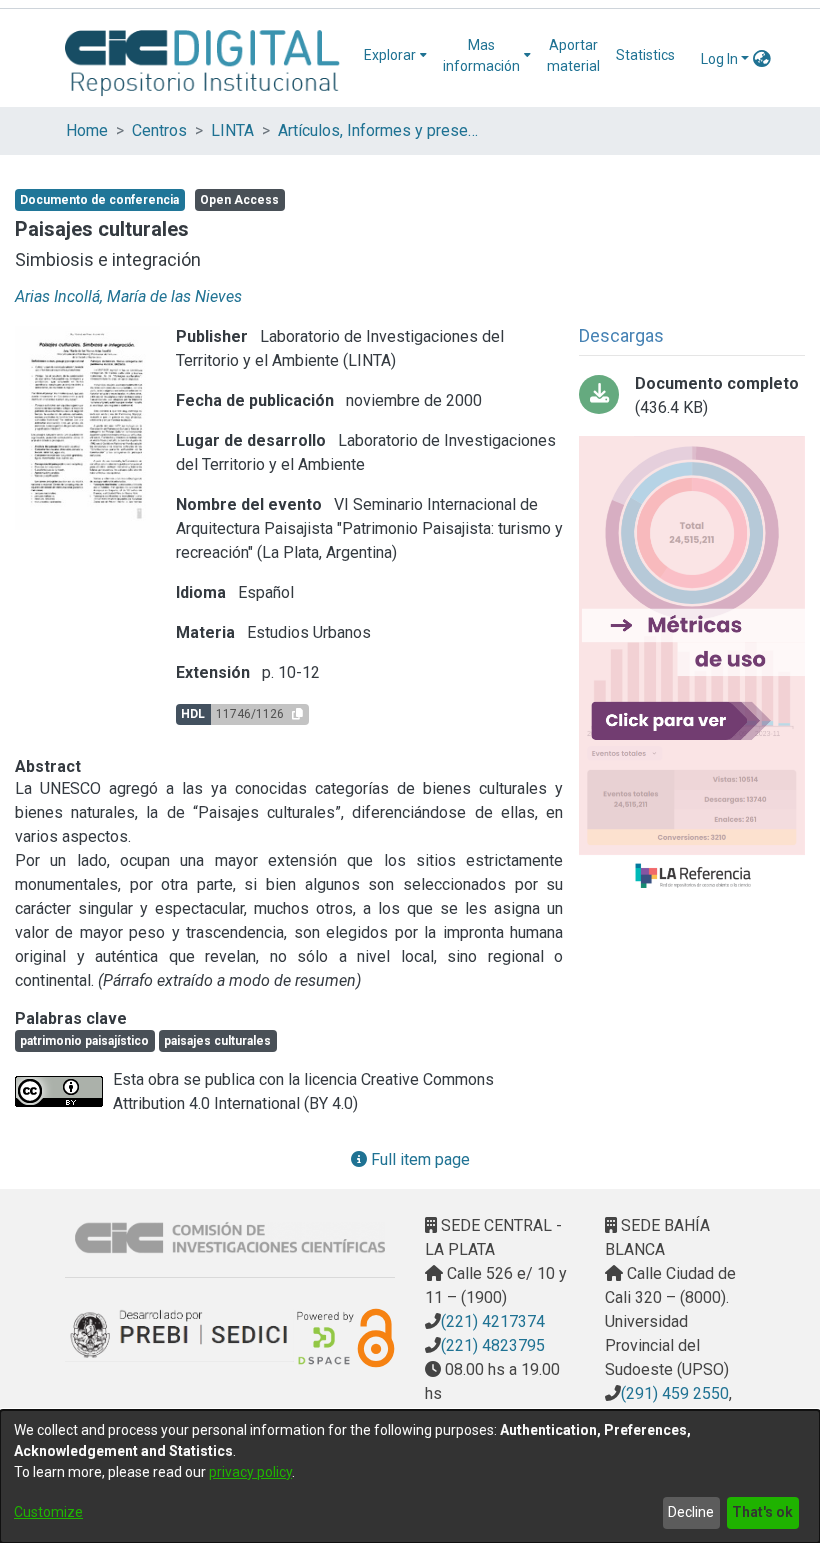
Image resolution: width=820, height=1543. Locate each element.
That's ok (762, 1512)
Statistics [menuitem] (645, 55)
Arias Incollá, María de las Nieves (128, 296)
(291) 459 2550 (675, 1393)
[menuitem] (395, 55)
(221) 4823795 (493, 1345)
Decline (691, 1512)
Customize (48, 1512)
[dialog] (410, 1476)
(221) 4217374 (493, 1321)
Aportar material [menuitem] (573, 55)
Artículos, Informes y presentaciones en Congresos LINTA (378, 130)
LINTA (232, 130)
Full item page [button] (418, 1159)
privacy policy (250, 1472)
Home (87, 130)
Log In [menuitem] (719, 59)
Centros (159, 130)
